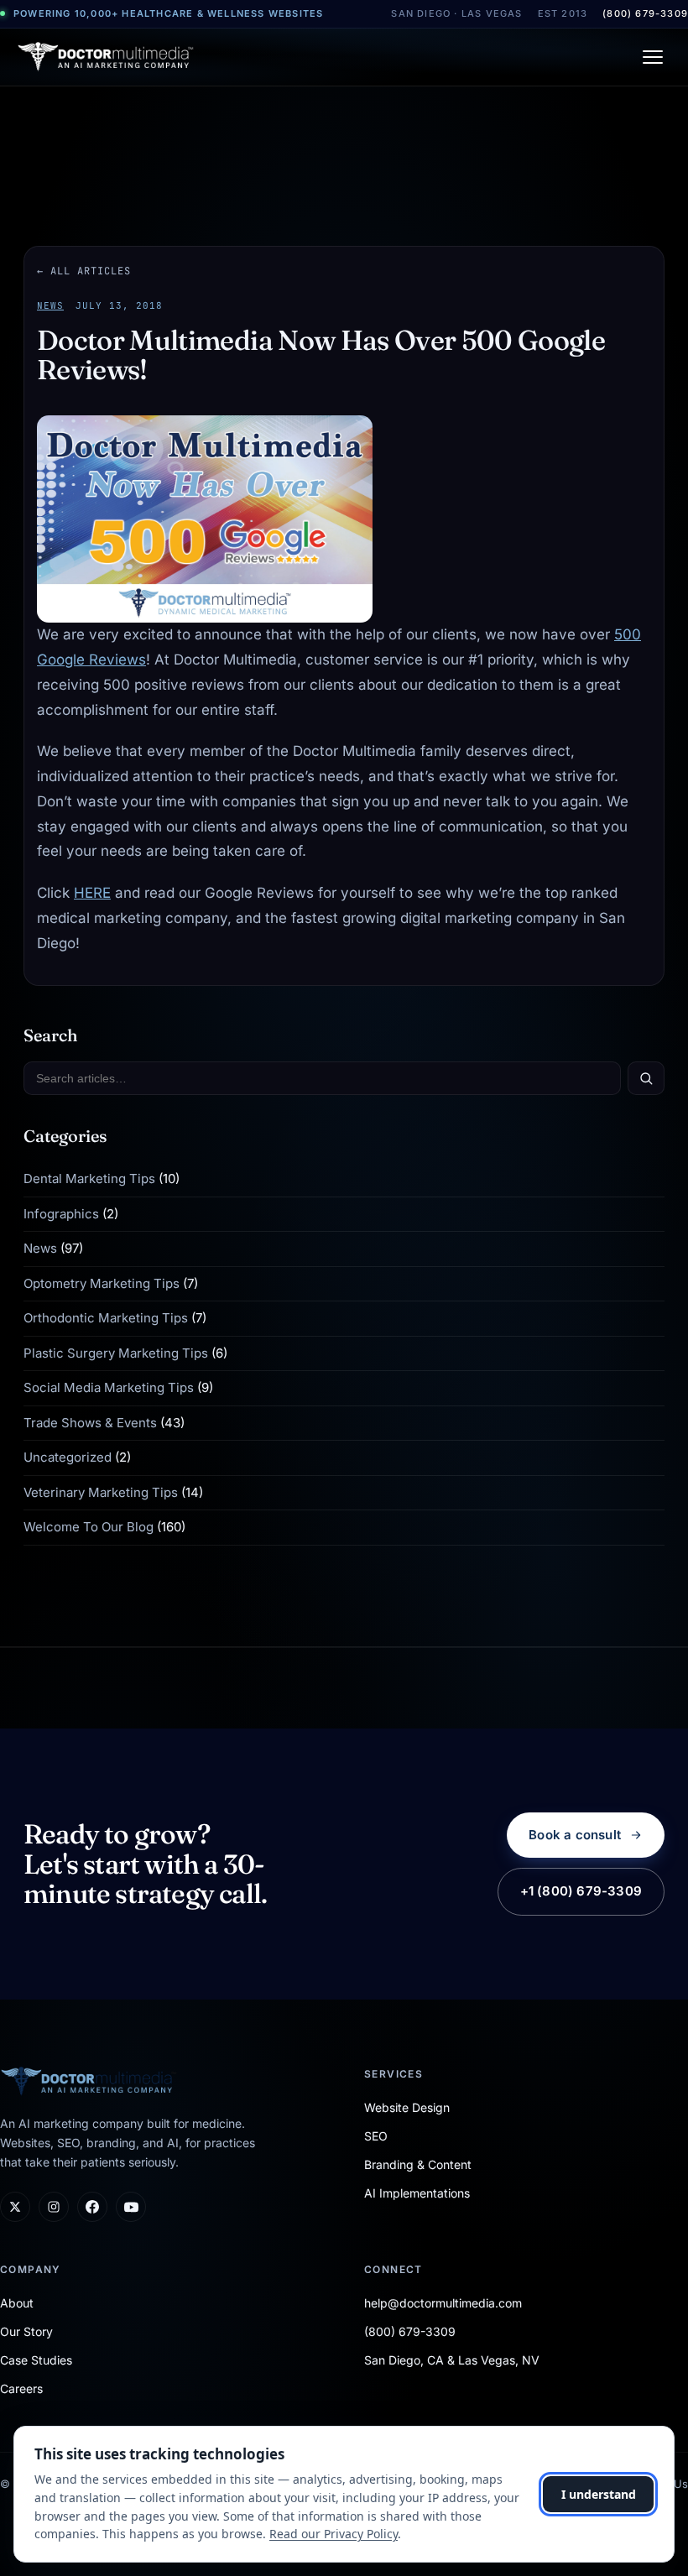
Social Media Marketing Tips (109, 1387)
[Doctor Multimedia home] (106, 57)
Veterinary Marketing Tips (101, 1492)
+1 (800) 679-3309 (581, 1891)
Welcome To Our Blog (89, 1527)
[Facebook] (92, 2207)
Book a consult (575, 1835)
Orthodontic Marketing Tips (106, 1318)
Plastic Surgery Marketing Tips (116, 1353)
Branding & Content (418, 2164)
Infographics (61, 1214)
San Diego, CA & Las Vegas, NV (452, 2360)
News (50, 305)
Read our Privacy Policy (334, 2534)
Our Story (26, 2331)
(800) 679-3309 (645, 13)
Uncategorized (68, 1457)
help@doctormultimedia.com (443, 2303)
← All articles (84, 271)
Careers (21, 2388)
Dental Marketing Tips (89, 1178)
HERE (92, 893)
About (17, 2303)
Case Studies (36, 2360)
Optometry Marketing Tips (102, 1283)
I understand (599, 2494)
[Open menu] (653, 57)
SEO (376, 2136)
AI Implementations (417, 2193)
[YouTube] (131, 2207)
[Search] (646, 1078)
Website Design (407, 2107)
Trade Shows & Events (90, 1423)
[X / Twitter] (15, 2207)
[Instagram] (54, 2207)
